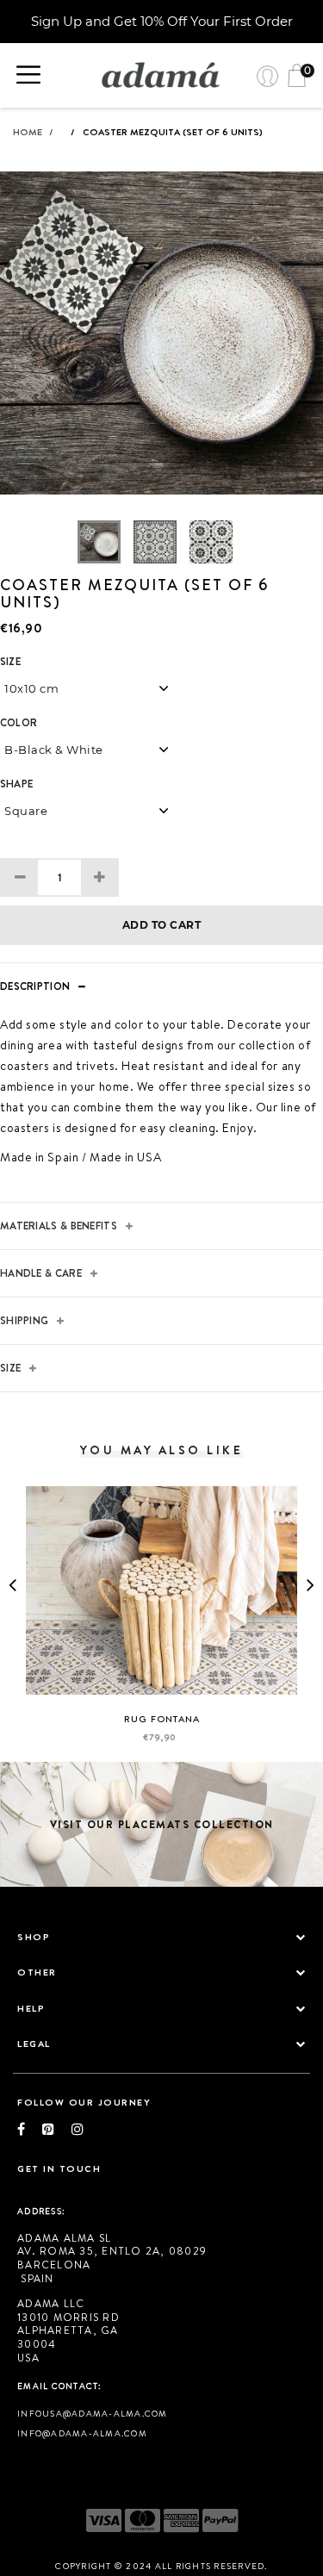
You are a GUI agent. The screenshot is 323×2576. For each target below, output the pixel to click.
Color (19, 723)
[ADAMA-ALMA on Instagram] (78, 2129)
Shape (16, 784)
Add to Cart (161, 925)
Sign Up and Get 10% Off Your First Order (162, 21)
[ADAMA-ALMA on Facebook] (30, 2129)
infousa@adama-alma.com (93, 2413)
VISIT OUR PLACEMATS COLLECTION (162, 1824)
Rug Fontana (162, 1719)
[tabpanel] (161, 346)
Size (10, 662)
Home (33, 132)
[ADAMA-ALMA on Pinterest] (57, 2129)
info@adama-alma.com (82, 2433)
